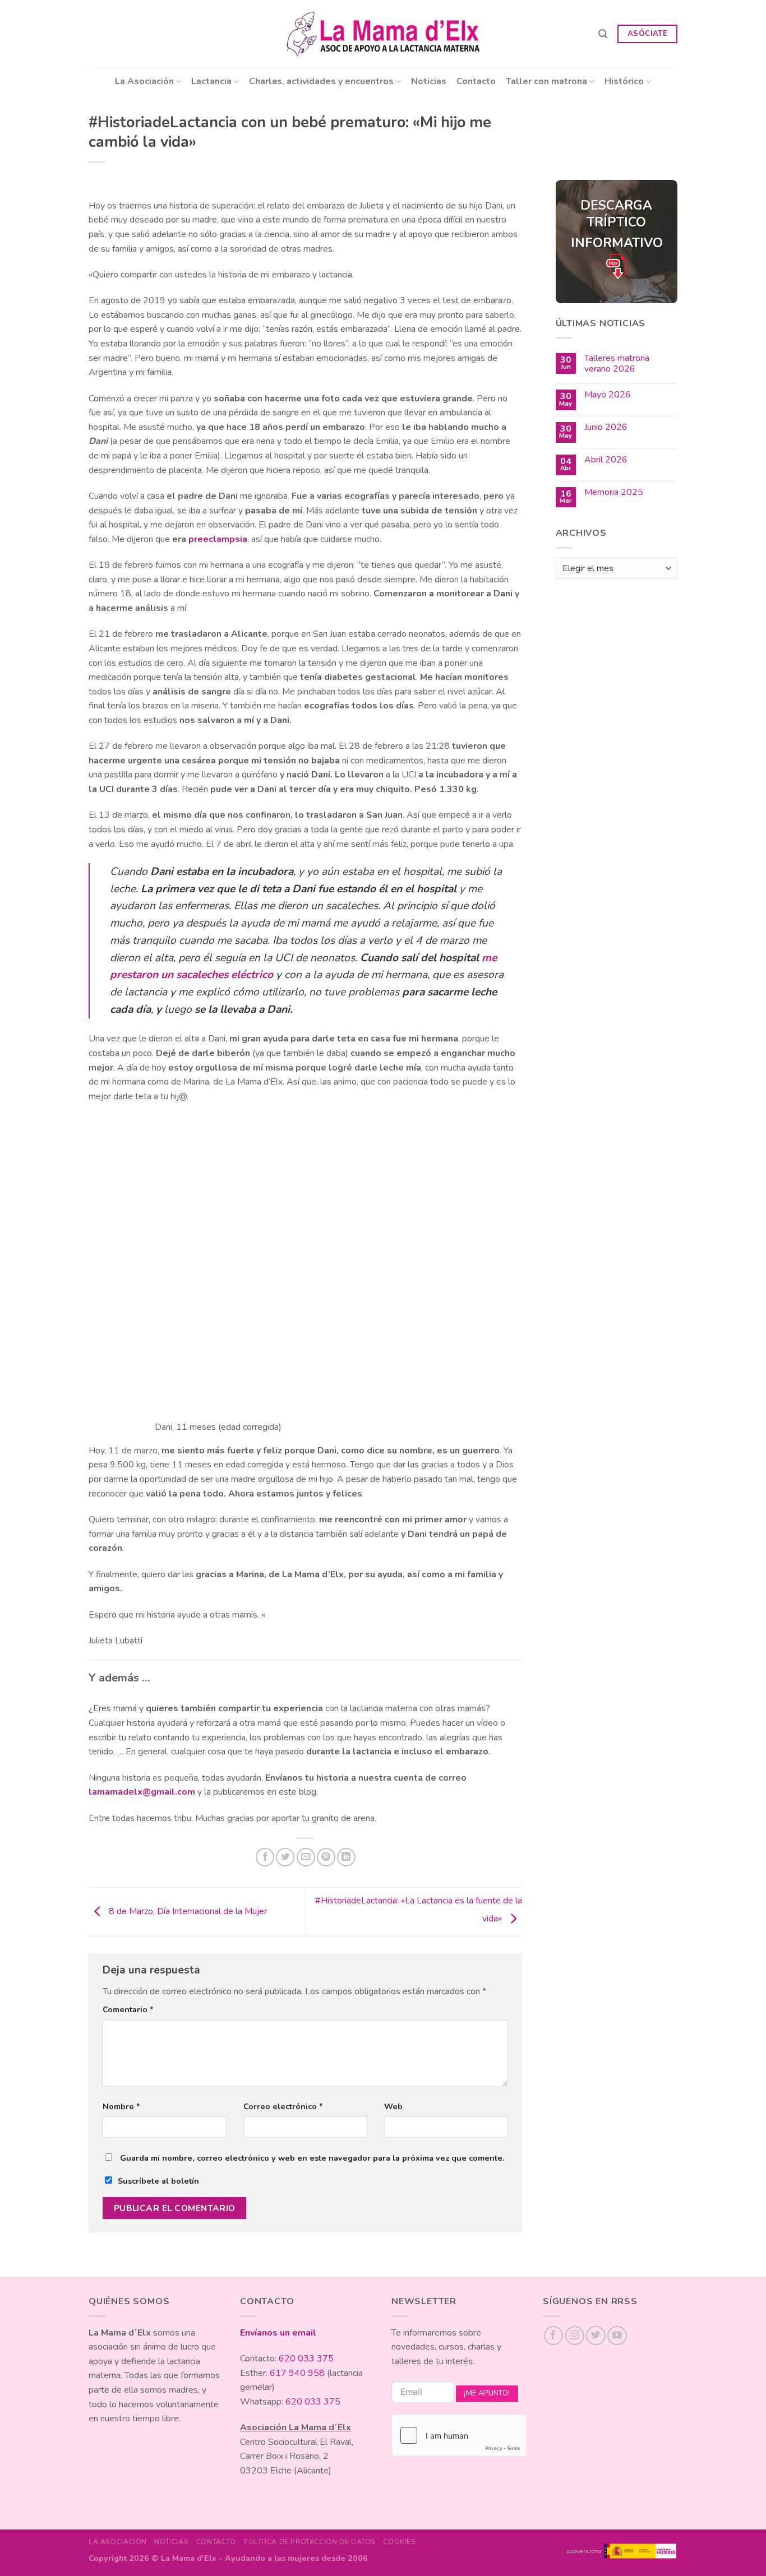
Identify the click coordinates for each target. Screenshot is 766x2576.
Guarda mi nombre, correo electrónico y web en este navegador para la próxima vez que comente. (312, 2158)
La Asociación (144, 81)
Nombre (121, 2106)
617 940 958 (297, 2373)
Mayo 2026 (608, 395)
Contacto (476, 81)
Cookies (399, 2542)
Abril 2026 (606, 460)
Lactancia (211, 81)
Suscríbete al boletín (158, 2181)
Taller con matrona (546, 81)
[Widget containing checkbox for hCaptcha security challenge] (459, 2435)
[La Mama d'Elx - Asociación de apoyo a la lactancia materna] (383, 34)
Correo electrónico (283, 2106)
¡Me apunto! (487, 2393)
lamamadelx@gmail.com (142, 1792)
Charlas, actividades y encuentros (321, 81)
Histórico (624, 81)
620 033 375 (306, 2359)
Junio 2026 (606, 427)
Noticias (429, 81)
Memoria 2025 (614, 492)
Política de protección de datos (310, 2542)
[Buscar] (603, 34)
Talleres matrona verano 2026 (617, 364)
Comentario (128, 2009)
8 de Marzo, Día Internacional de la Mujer (187, 1911)
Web (393, 2106)
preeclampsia (218, 539)
